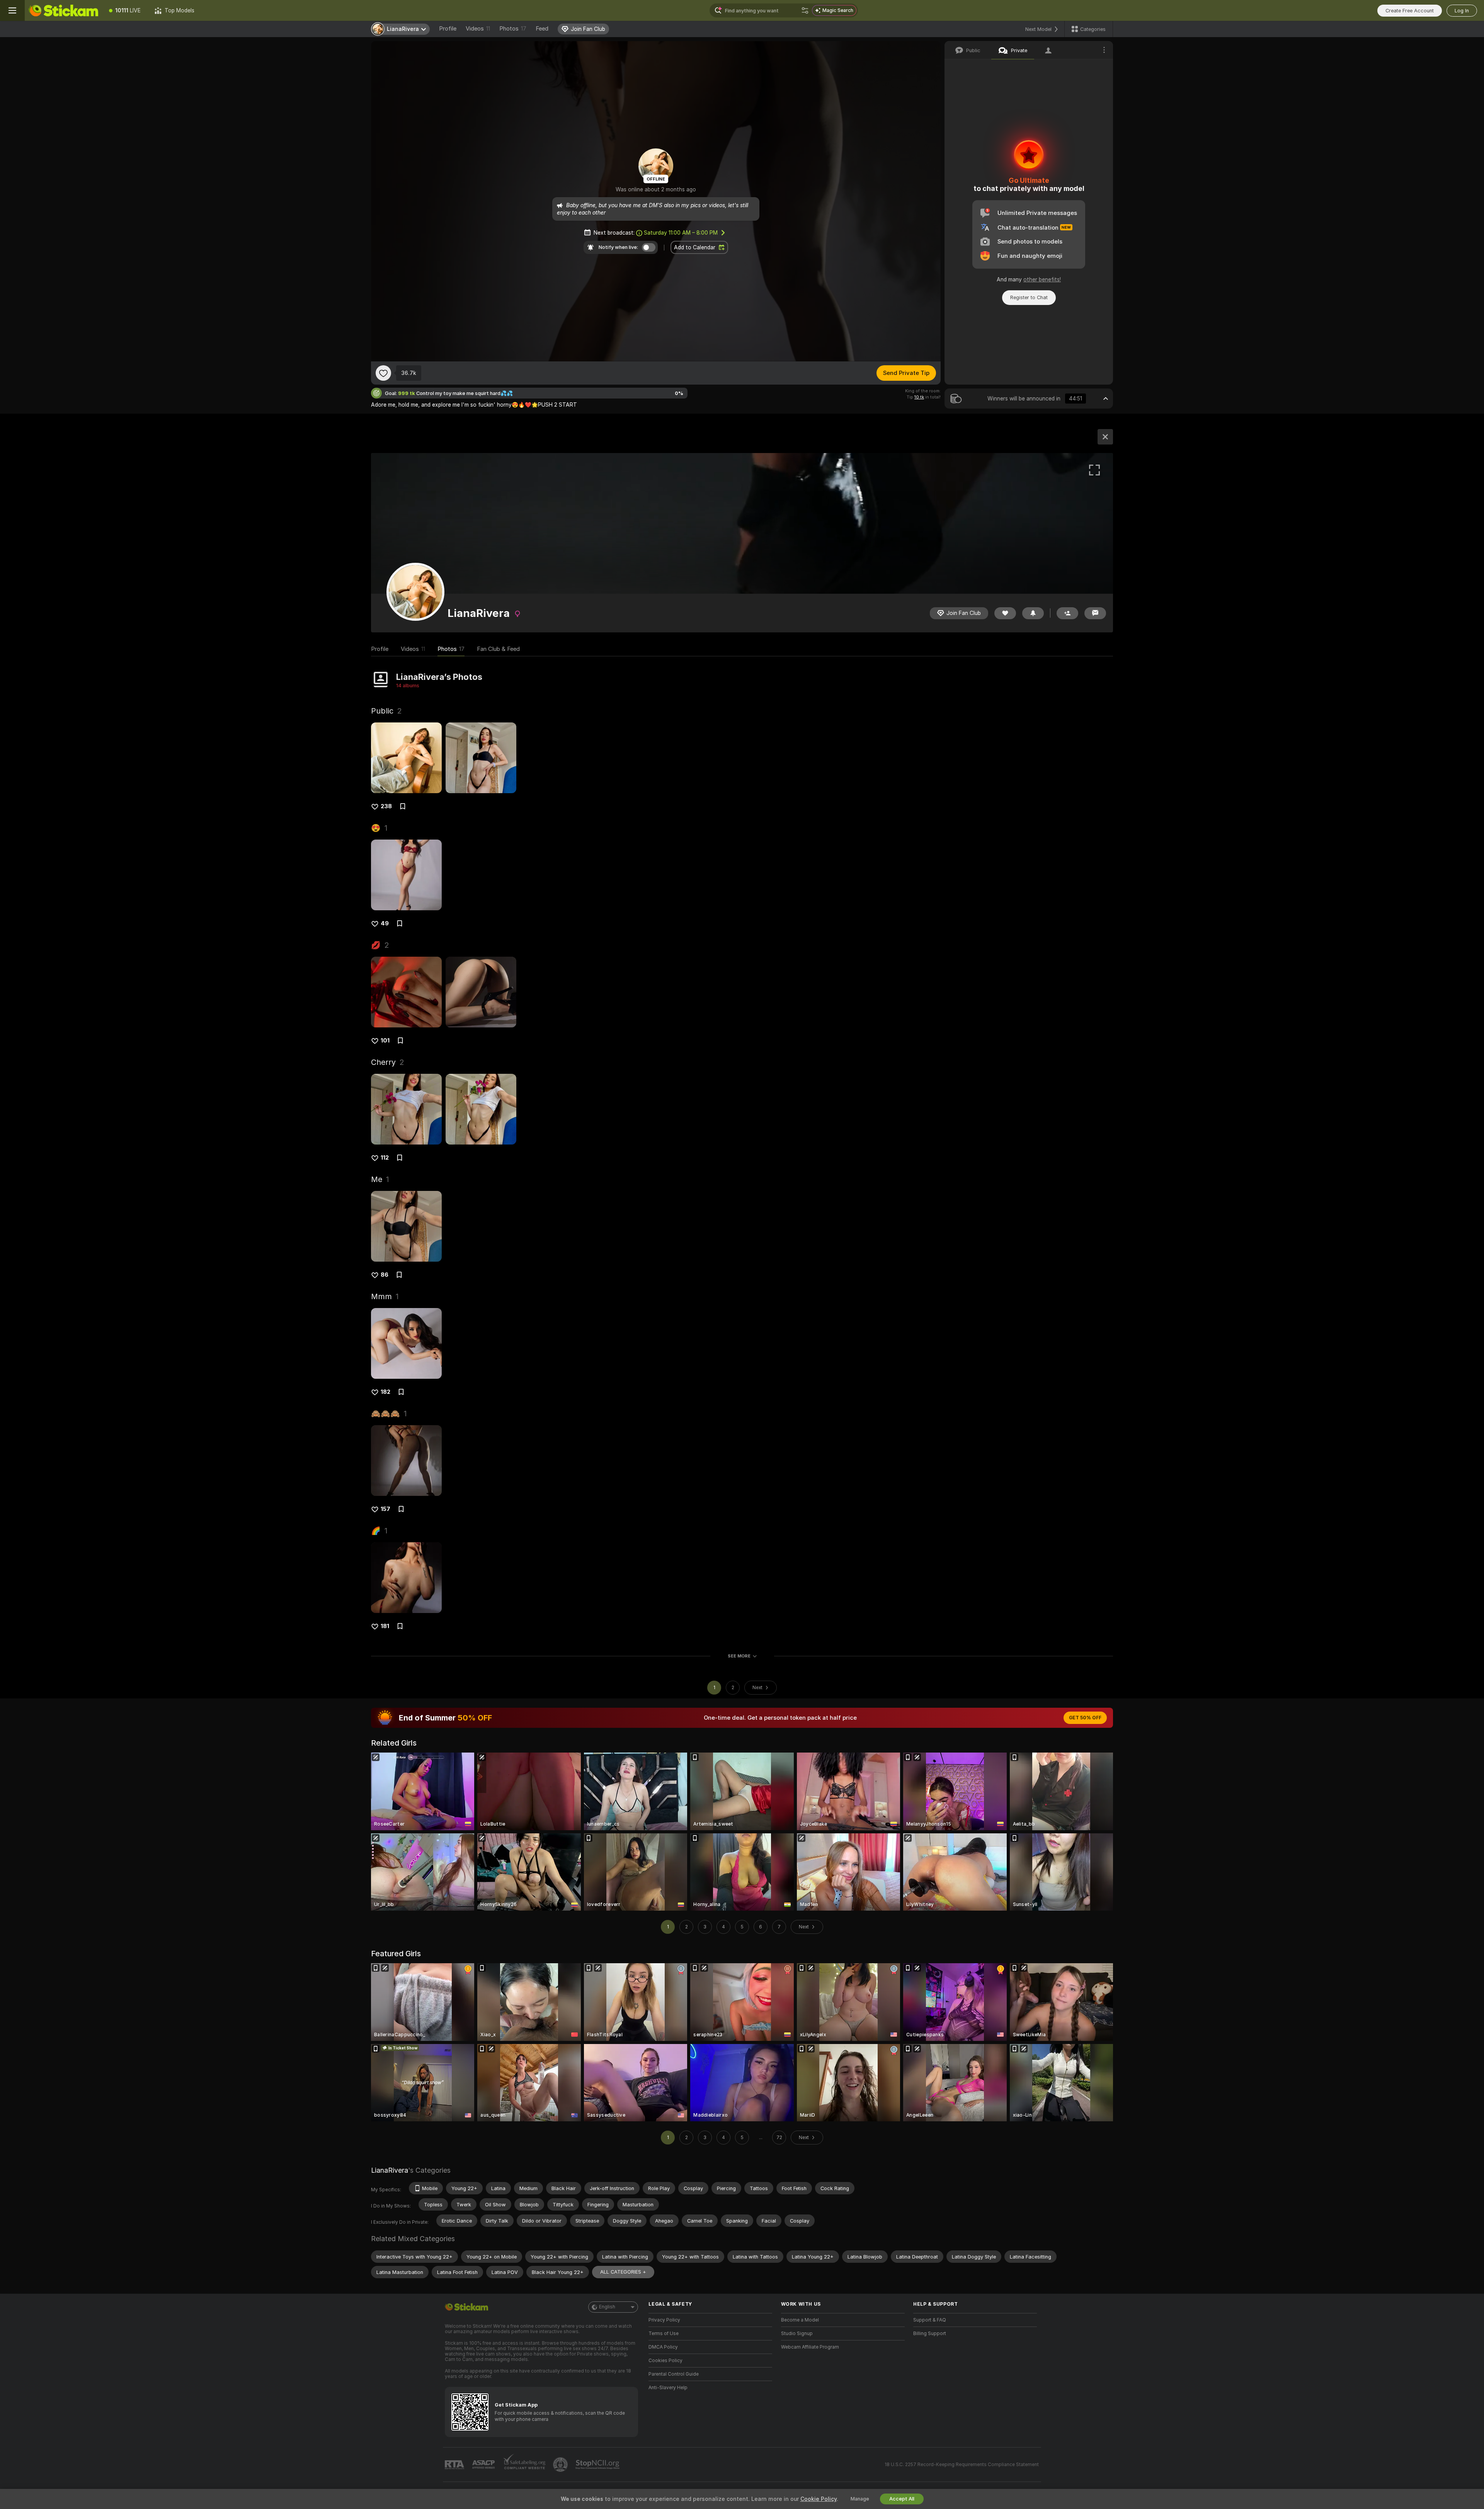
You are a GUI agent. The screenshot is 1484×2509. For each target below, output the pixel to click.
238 (386, 806)
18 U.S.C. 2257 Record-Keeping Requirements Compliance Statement (962, 2465)
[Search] (805, 10)
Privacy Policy (664, 2320)
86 (385, 1275)
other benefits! (1042, 279)
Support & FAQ (930, 2320)
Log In (1462, 11)
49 (385, 923)
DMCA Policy (663, 2347)
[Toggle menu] (12, 10)
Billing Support (930, 2334)
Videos (478, 29)
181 (385, 1626)
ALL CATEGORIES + (623, 2272)
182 (385, 1392)
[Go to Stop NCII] (598, 2465)
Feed (542, 29)
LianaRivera (390, 2170)
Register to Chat (1029, 297)
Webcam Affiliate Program (810, 2347)
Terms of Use (664, 2334)
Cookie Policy (819, 2499)
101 (385, 1041)
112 (385, 1158)
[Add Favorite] (383, 373)
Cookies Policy (665, 2361)
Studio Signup (797, 2334)
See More (739, 1656)
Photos (513, 29)
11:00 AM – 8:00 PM (681, 233)
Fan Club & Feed (498, 649)
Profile (448, 29)
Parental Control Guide (674, 2374)
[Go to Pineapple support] (561, 2465)
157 (385, 1509)
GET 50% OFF (1085, 1718)
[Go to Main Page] (63, 10)
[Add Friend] (1067, 613)
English (607, 2307)
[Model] (1105, 437)
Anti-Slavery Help (668, 2388)
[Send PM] (1095, 613)
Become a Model (800, 2320)
